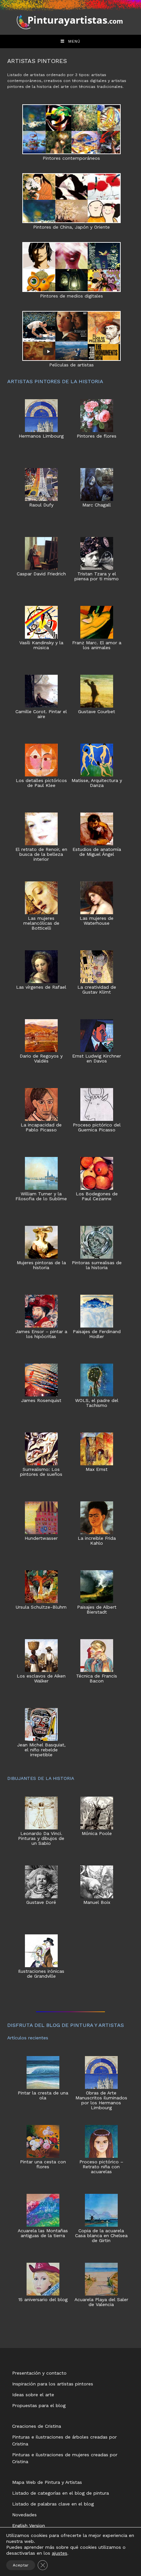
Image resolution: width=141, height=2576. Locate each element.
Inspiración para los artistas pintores (53, 2384)
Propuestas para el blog (39, 2405)
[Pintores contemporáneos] (71, 129)
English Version (29, 2525)
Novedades (24, 2515)
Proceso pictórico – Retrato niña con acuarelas (101, 2167)
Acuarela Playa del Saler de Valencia (101, 2302)
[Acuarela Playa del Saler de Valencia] (101, 2279)
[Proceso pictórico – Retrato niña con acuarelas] (101, 2141)
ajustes (60, 2553)
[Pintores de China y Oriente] (71, 198)
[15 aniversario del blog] (43, 2279)
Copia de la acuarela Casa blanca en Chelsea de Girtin (101, 2236)
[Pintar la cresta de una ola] (43, 2072)
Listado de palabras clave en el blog (53, 2504)
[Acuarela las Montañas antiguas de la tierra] (43, 2210)
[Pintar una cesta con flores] (43, 2141)
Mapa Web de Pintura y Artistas (47, 2482)
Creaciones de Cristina (37, 2426)
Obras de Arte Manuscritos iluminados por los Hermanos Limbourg (101, 2100)
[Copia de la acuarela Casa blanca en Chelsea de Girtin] (101, 2210)
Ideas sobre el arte (33, 2395)
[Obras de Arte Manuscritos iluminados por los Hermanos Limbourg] (101, 2072)
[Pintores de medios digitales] (71, 267)
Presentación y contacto (39, 2373)
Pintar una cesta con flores (43, 2164)
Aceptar (21, 2565)
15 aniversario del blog (43, 2300)
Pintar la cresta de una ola (43, 2095)
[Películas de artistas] (71, 336)
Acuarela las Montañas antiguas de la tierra (43, 2233)
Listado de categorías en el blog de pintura (60, 2493)
